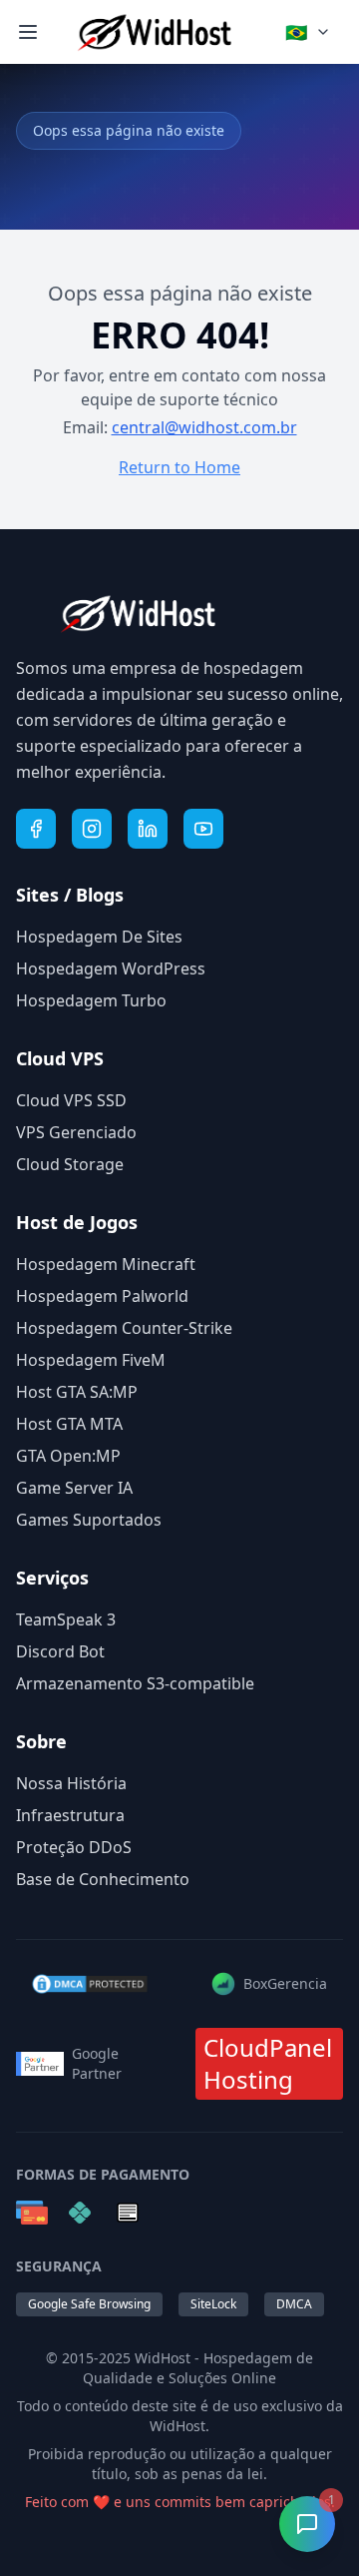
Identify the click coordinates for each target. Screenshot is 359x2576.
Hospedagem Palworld (102, 1296)
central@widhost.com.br (204, 427)
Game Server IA (74, 1488)
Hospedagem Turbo (91, 1000)
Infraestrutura (70, 1815)
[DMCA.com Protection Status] (90, 1984)
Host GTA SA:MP (77, 1392)
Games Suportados (89, 1520)
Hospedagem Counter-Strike (124, 1328)
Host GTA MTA (69, 1424)
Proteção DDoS (74, 1847)
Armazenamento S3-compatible (135, 1683)
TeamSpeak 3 (66, 1619)
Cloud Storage (70, 1164)
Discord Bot (60, 1651)
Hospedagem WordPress (111, 968)
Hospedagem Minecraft (106, 1264)
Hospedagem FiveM (91, 1360)
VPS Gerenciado (76, 1132)
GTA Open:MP (68, 1456)
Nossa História (71, 1783)
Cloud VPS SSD (71, 1100)
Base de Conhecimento (103, 1879)
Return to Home (179, 467)
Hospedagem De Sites (99, 937)
